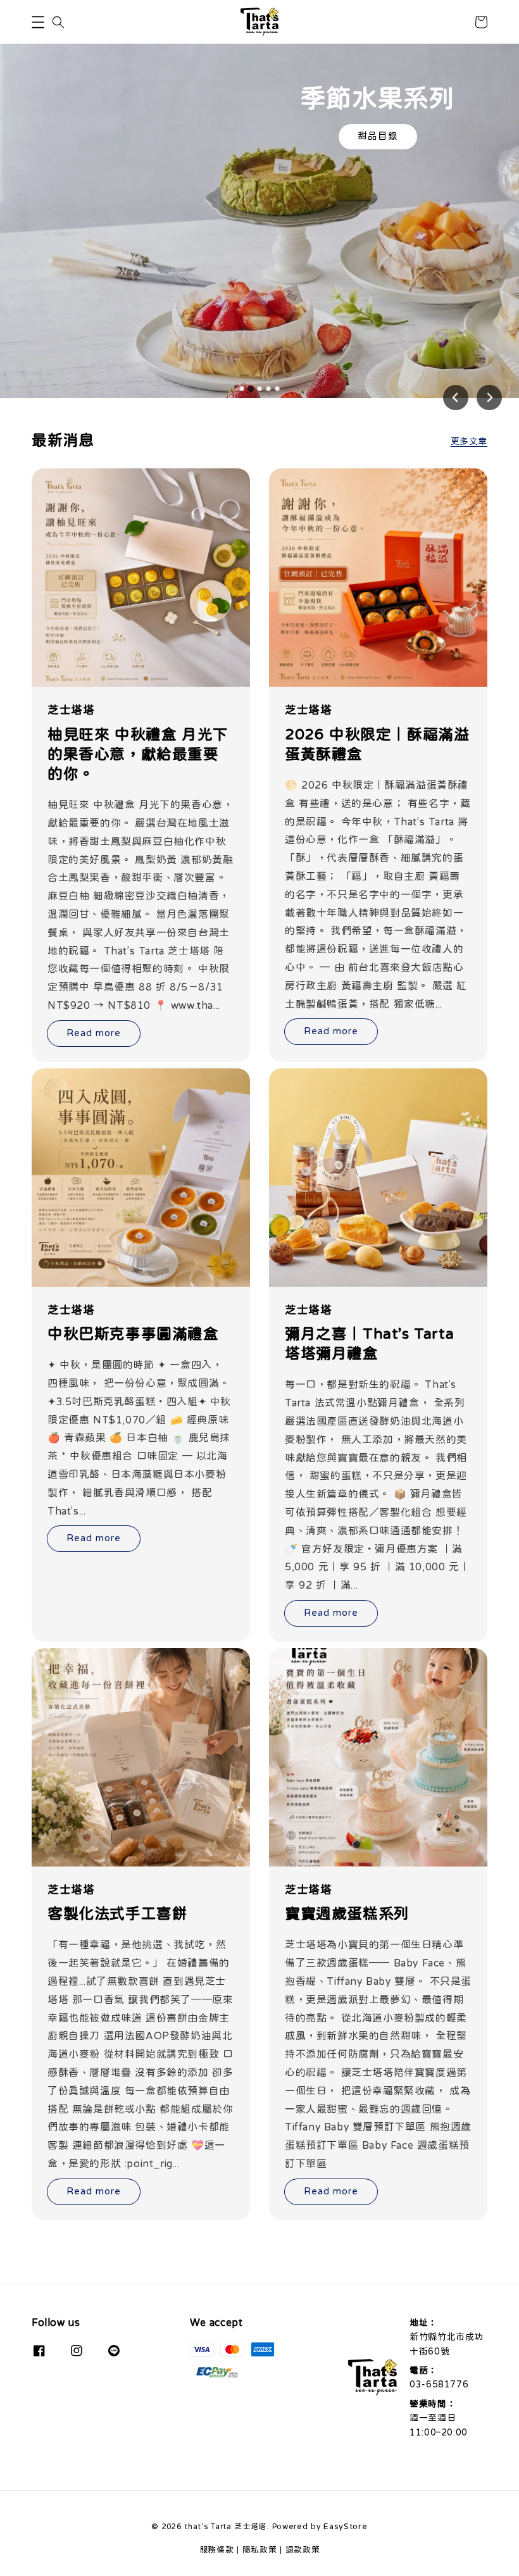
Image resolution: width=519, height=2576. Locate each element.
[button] (38, 22)
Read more (94, 1033)
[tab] (242, 389)
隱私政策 (260, 2549)
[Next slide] (489, 397)
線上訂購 (378, 136)
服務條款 (217, 2549)
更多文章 (469, 441)
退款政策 (303, 2549)
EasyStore (345, 2526)
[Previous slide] (456, 397)
